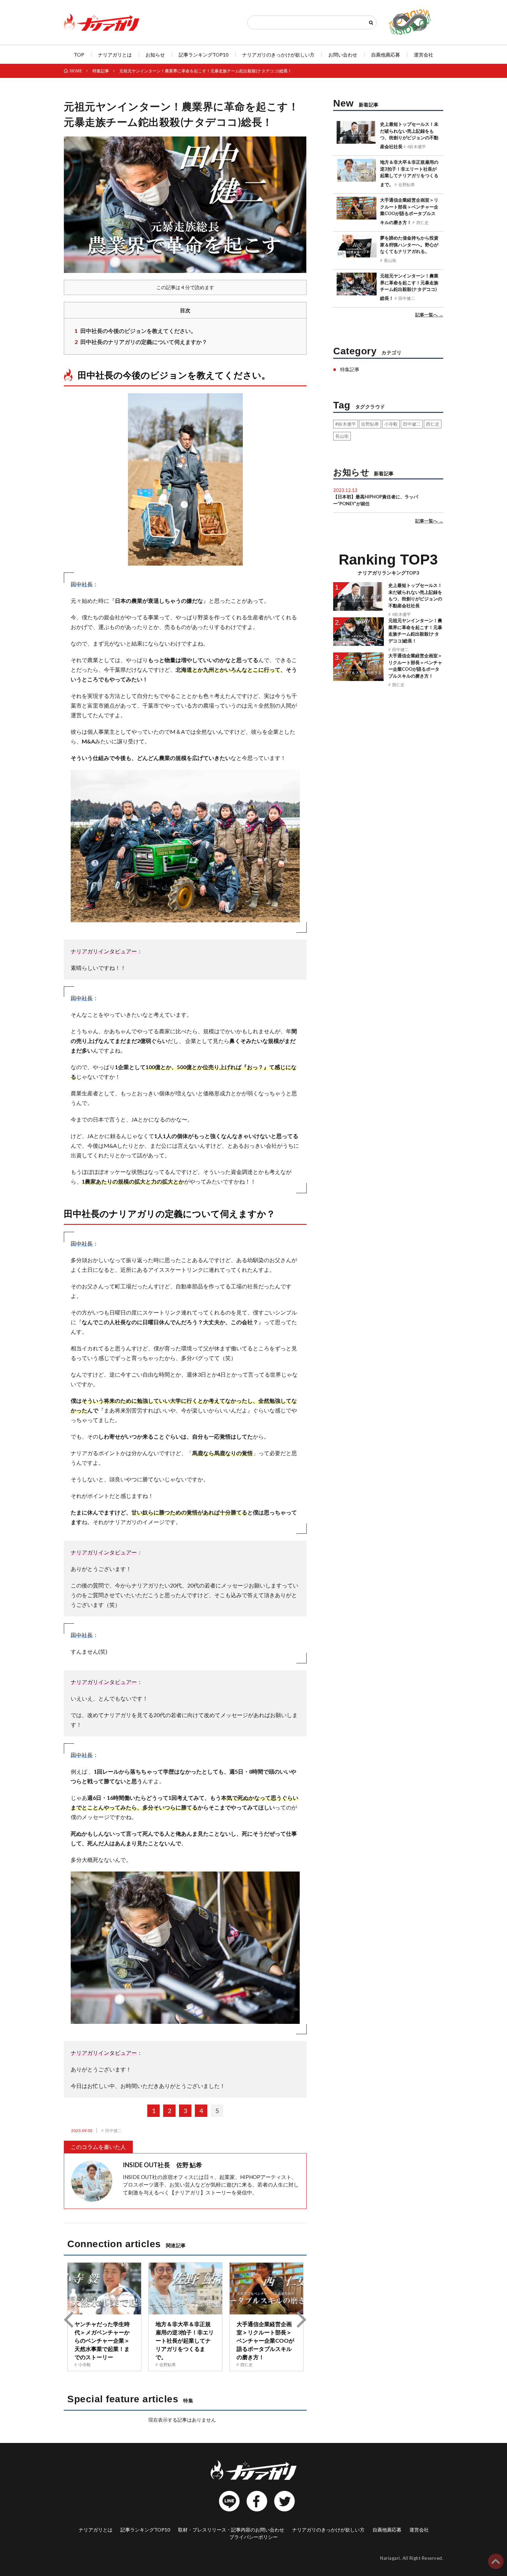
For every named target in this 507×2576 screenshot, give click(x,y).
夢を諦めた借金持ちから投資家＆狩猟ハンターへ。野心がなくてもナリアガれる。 (409, 245)
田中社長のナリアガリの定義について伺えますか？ (141, 342)
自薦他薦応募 (386, 55)
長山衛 (390, 260)
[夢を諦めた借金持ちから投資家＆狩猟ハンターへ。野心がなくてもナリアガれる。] (357, 250)
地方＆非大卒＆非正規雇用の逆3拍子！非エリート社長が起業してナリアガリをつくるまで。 (185, 2340)
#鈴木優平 (417, 146)
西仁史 (247, 2364)
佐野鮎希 (168, 2364)
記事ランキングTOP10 (203, 55)
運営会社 (424, 55)
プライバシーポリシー (254, 2537)
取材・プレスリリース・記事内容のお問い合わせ (231, 2530)
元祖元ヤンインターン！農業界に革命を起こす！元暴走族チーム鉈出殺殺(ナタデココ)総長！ (409, 287)
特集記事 (350, 369)
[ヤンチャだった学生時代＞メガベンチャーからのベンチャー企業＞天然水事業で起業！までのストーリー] (104, 2289)
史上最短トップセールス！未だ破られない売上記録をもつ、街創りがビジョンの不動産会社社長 (409, 135)
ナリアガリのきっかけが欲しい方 (278, 55)
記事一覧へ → (429, 315)
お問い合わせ (343, 55)
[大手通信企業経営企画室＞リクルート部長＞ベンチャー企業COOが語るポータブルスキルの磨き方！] (266, 2289)
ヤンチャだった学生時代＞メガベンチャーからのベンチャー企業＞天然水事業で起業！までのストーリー (102, 2340)
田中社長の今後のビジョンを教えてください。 (135, 331)
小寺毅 (84, 2364)
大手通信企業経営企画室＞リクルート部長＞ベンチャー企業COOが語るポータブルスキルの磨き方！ (265, 2340)
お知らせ (155, 55)
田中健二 (113, 2130)
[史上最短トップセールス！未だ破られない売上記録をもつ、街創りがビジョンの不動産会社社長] (357, 136)
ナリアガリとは (115, 55)
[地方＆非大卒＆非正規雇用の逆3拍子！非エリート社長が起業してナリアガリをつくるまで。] (185, 2289)
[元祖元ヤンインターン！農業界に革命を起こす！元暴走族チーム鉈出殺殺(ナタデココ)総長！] (357, 288)
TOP (79, 55)
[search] (371, 23)
